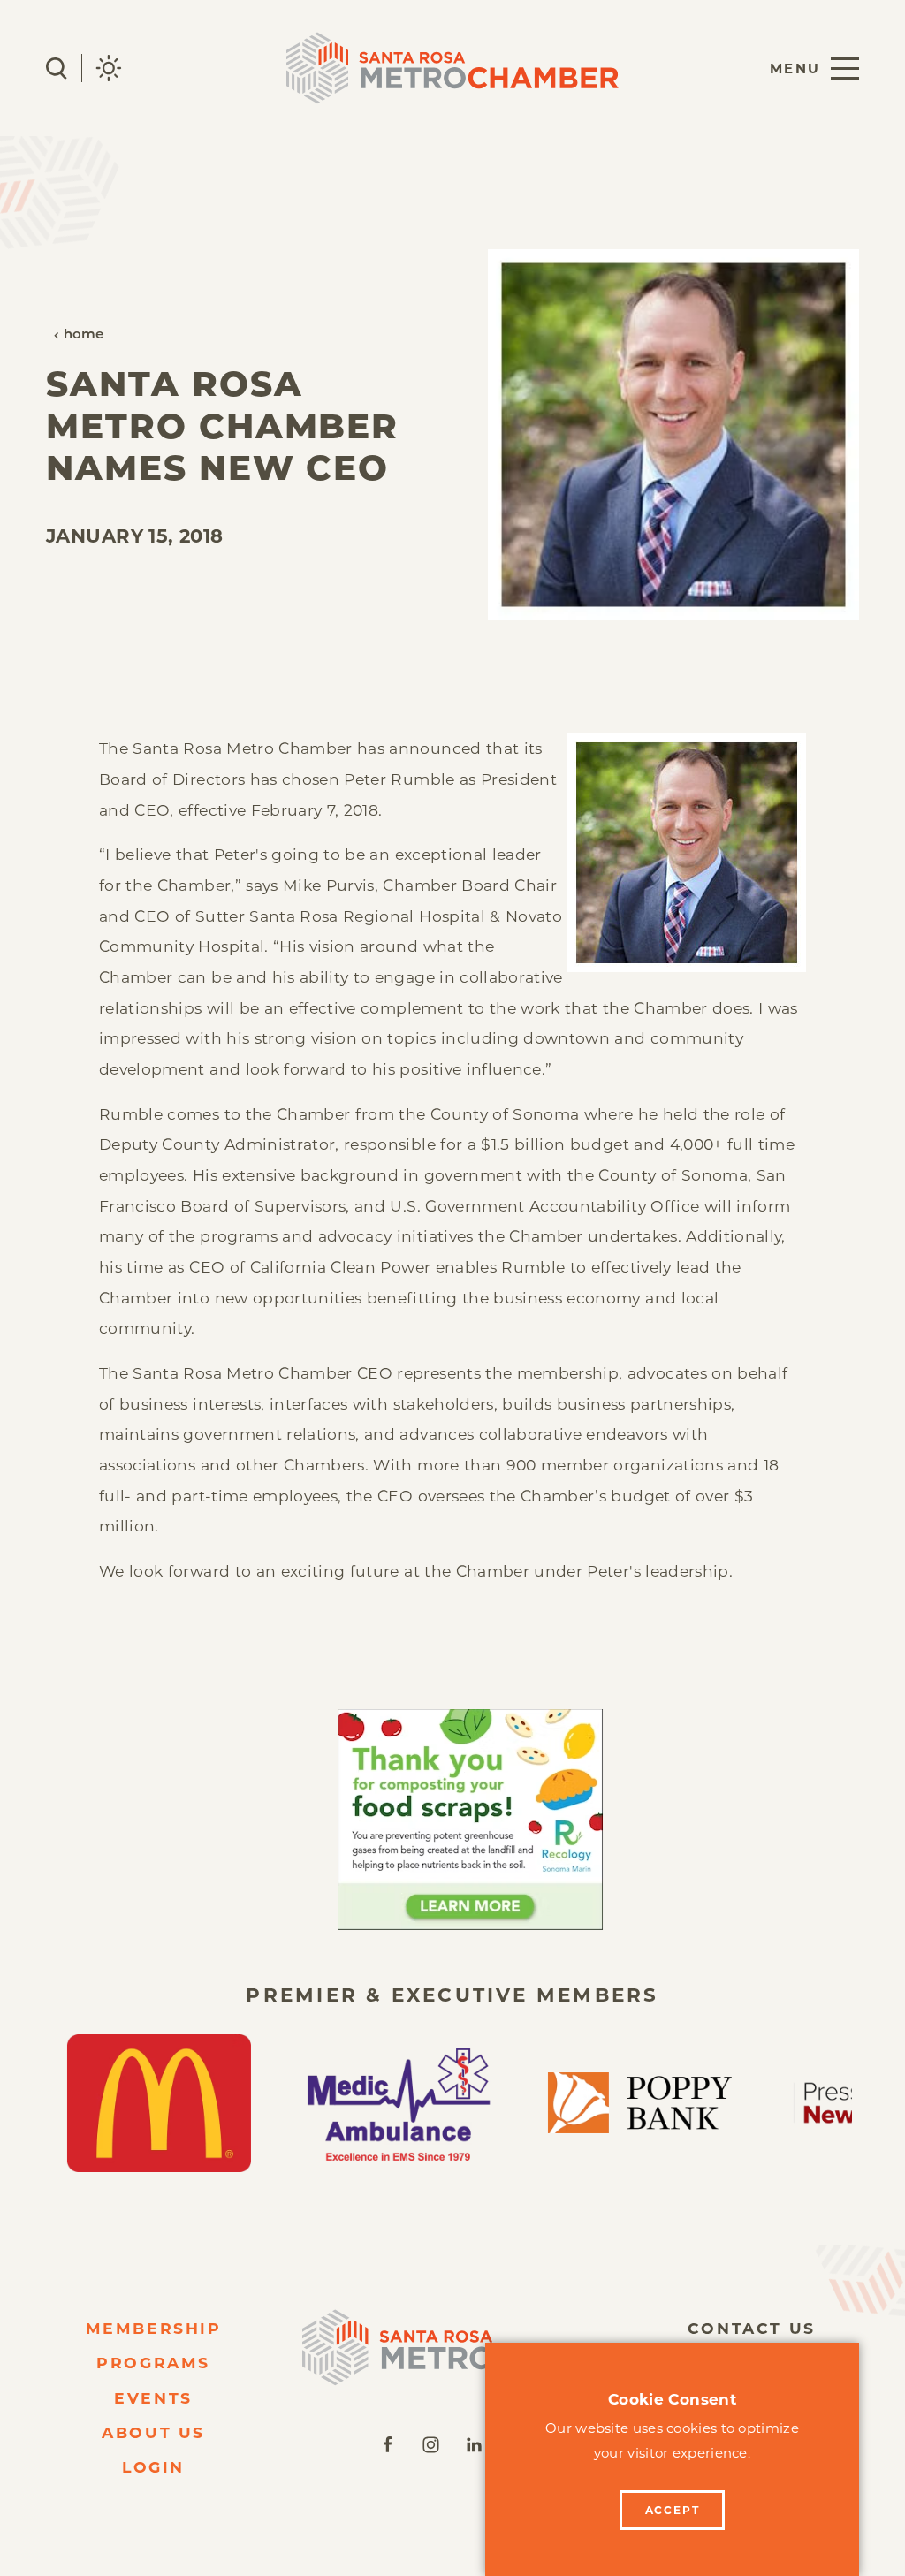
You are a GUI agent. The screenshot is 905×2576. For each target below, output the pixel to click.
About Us (153, 2432)
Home (84, 335)
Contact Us (752, 2328)
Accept (673, 2510)
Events (153, 2398)
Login (153, 2467)
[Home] (452, 2348)
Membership (154, 2328)
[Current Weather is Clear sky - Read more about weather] (109, 68)
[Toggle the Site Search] (57, 68)
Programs (153, 2363)
